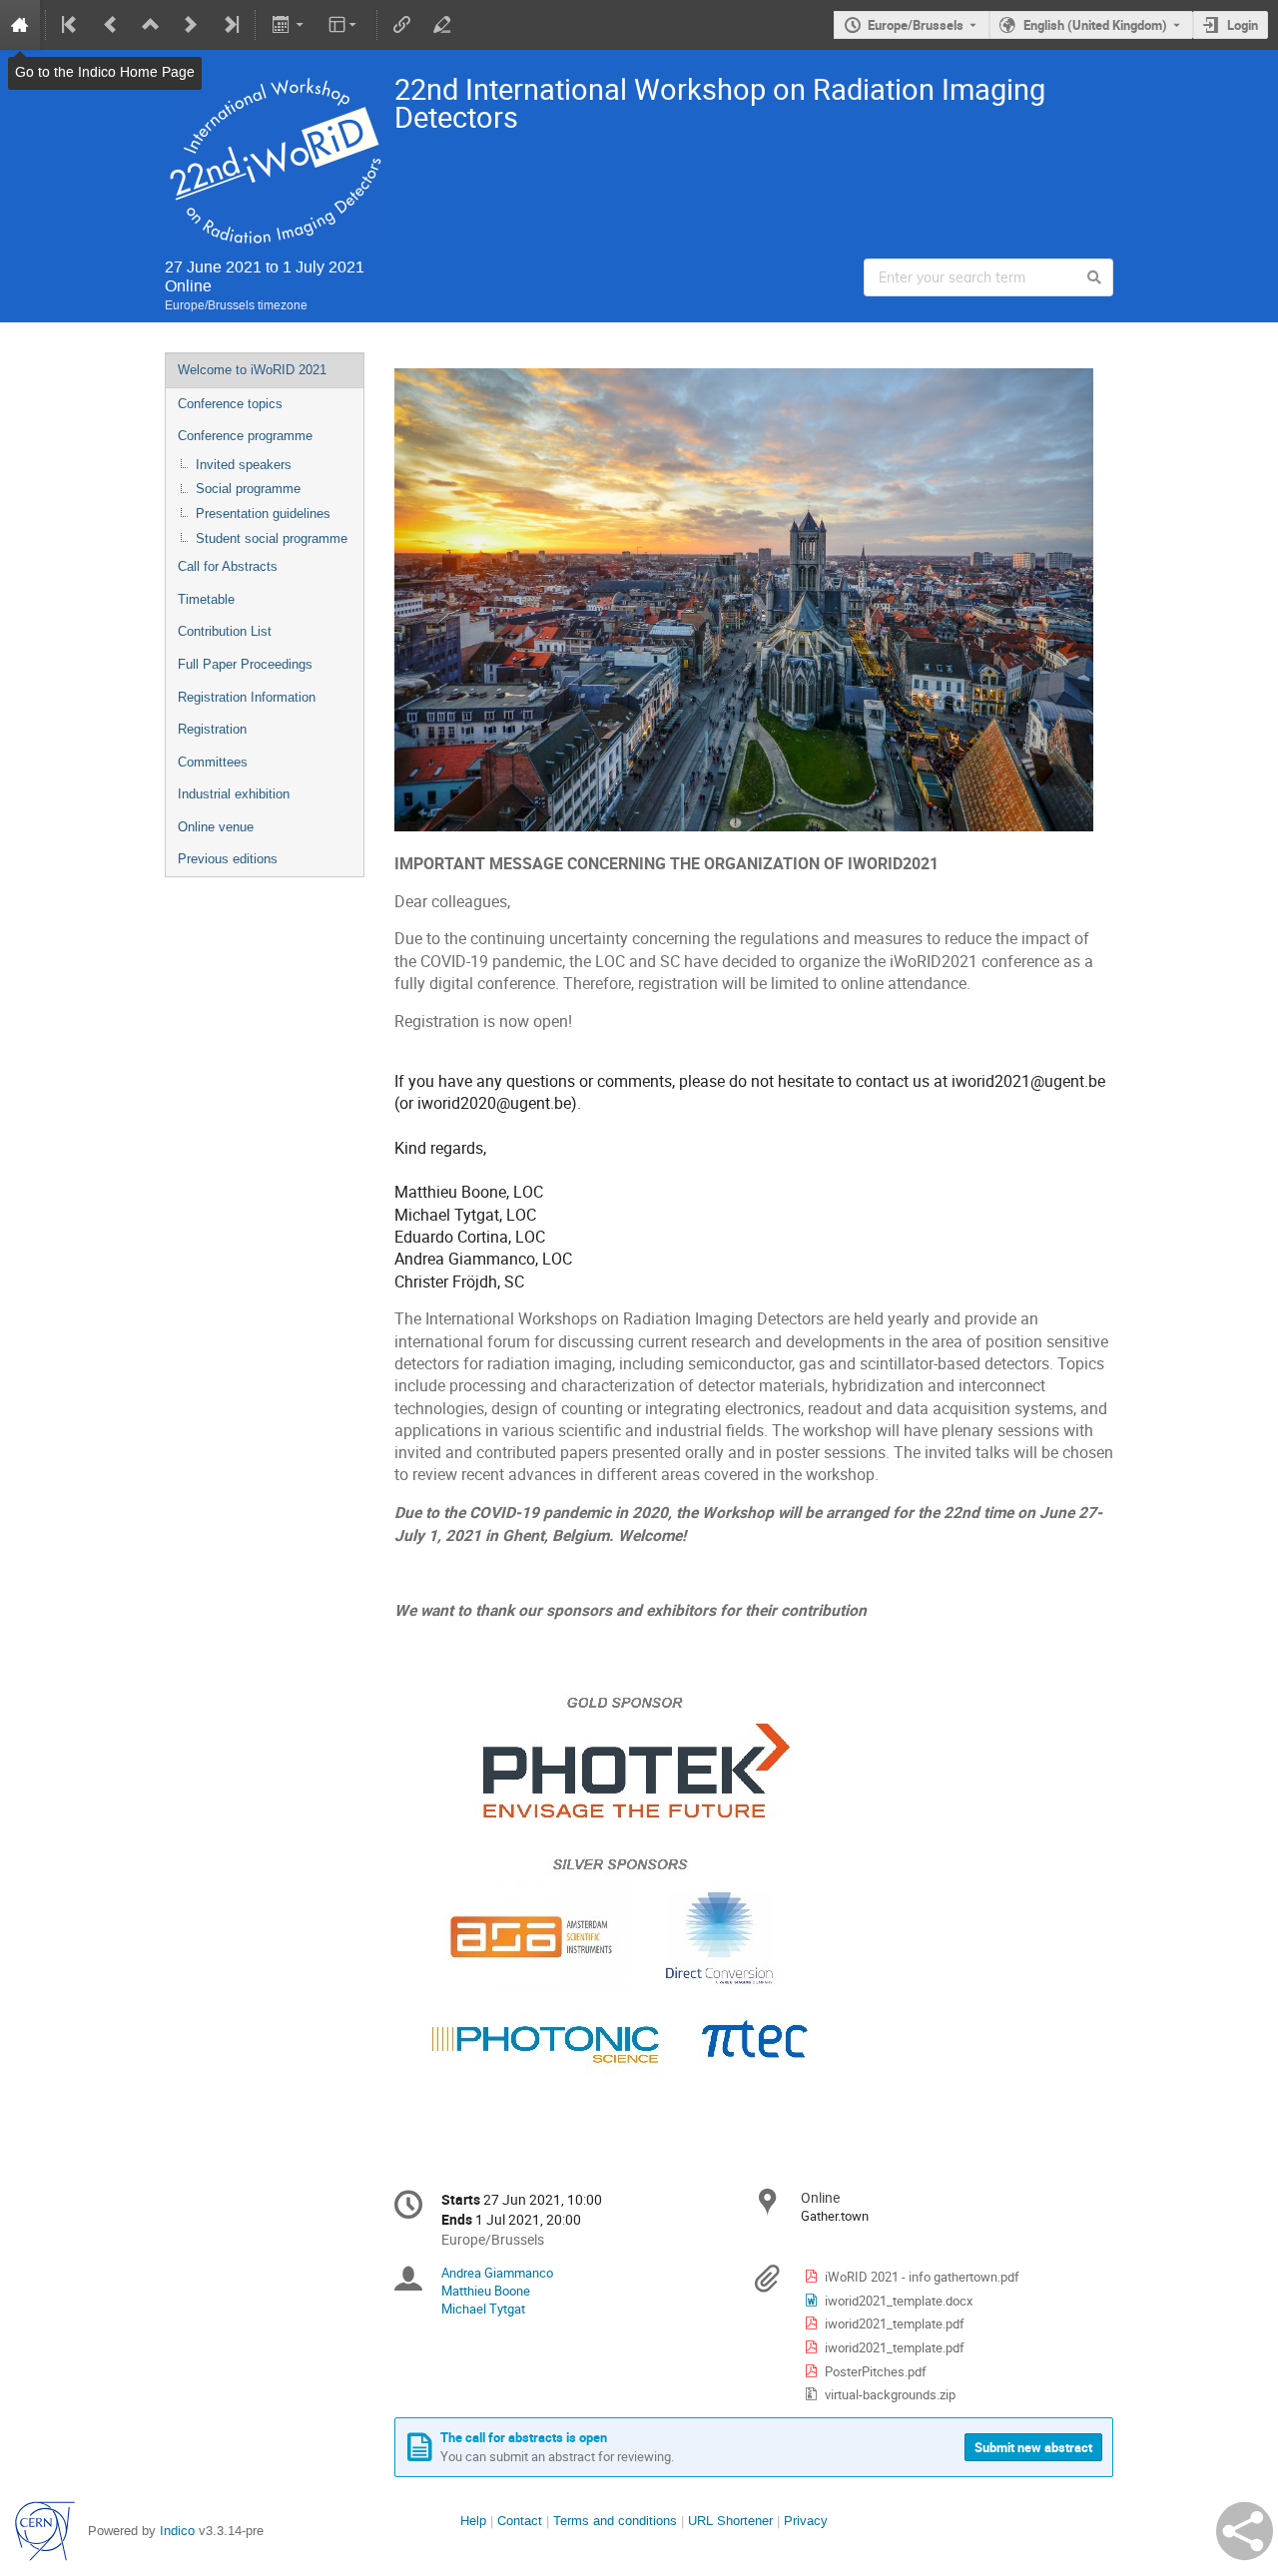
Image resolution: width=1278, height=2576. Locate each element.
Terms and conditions (615, 2521)
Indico (177, 2531)
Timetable (206, 599)
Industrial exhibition (234, 794)
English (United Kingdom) (1095, 25)
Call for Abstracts (228, 566)
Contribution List (225, 631)
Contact (520, 2521)
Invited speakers (244, 465)
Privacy (806, 2521)
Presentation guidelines (263, 514)
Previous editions (228, 859)
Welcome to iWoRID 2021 (252, 370)
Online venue (216, 827)
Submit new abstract (1033, 2447)
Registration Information (247, 697)
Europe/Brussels (916, 25)
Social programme (248, 489)
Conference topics (230, 404)
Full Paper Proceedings (245, 664)
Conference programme (245, 436)
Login (1243, 25)
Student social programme (272, 538)
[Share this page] (1245, 2531)
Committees (213, 762)
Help (473, 2521)
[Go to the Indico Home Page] (20, 25)
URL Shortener (730, 2521)
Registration (212, 729)
